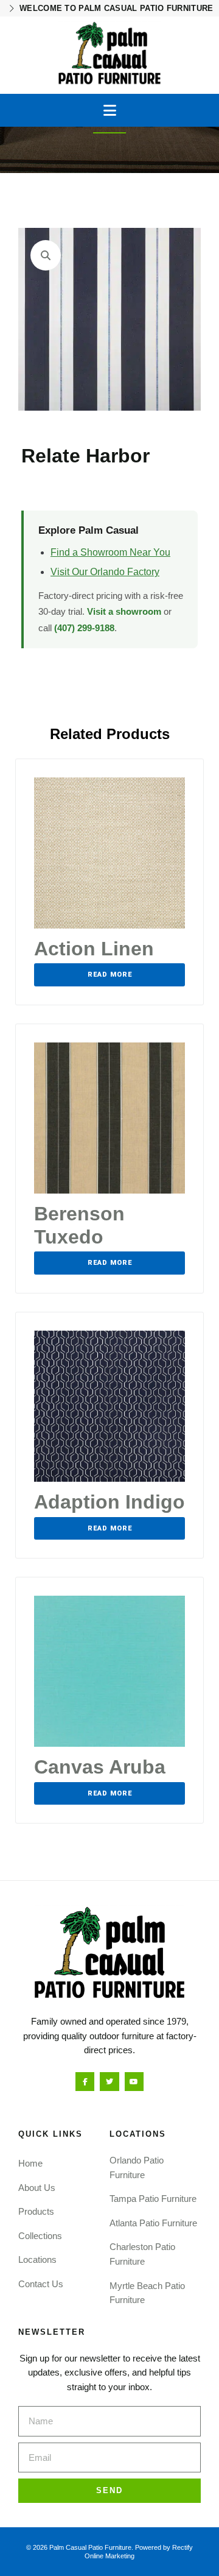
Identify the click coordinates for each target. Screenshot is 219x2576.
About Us (37, 2188)
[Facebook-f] (85, 2082)
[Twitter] (109, 2082)
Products (36, 2211)
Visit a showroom (124, 611)
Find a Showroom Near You (110, 552)
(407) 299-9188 (84, 628)
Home (30, 2163)
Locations (37, 2259)
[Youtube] (134, 2082)
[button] (110, 110)
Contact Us (41, 2284)
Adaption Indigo (109, 1502)
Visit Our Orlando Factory (105, 572)
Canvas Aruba (100, 1767)
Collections (40, 2236)
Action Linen (94, 949)
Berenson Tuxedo (79, 1225)
